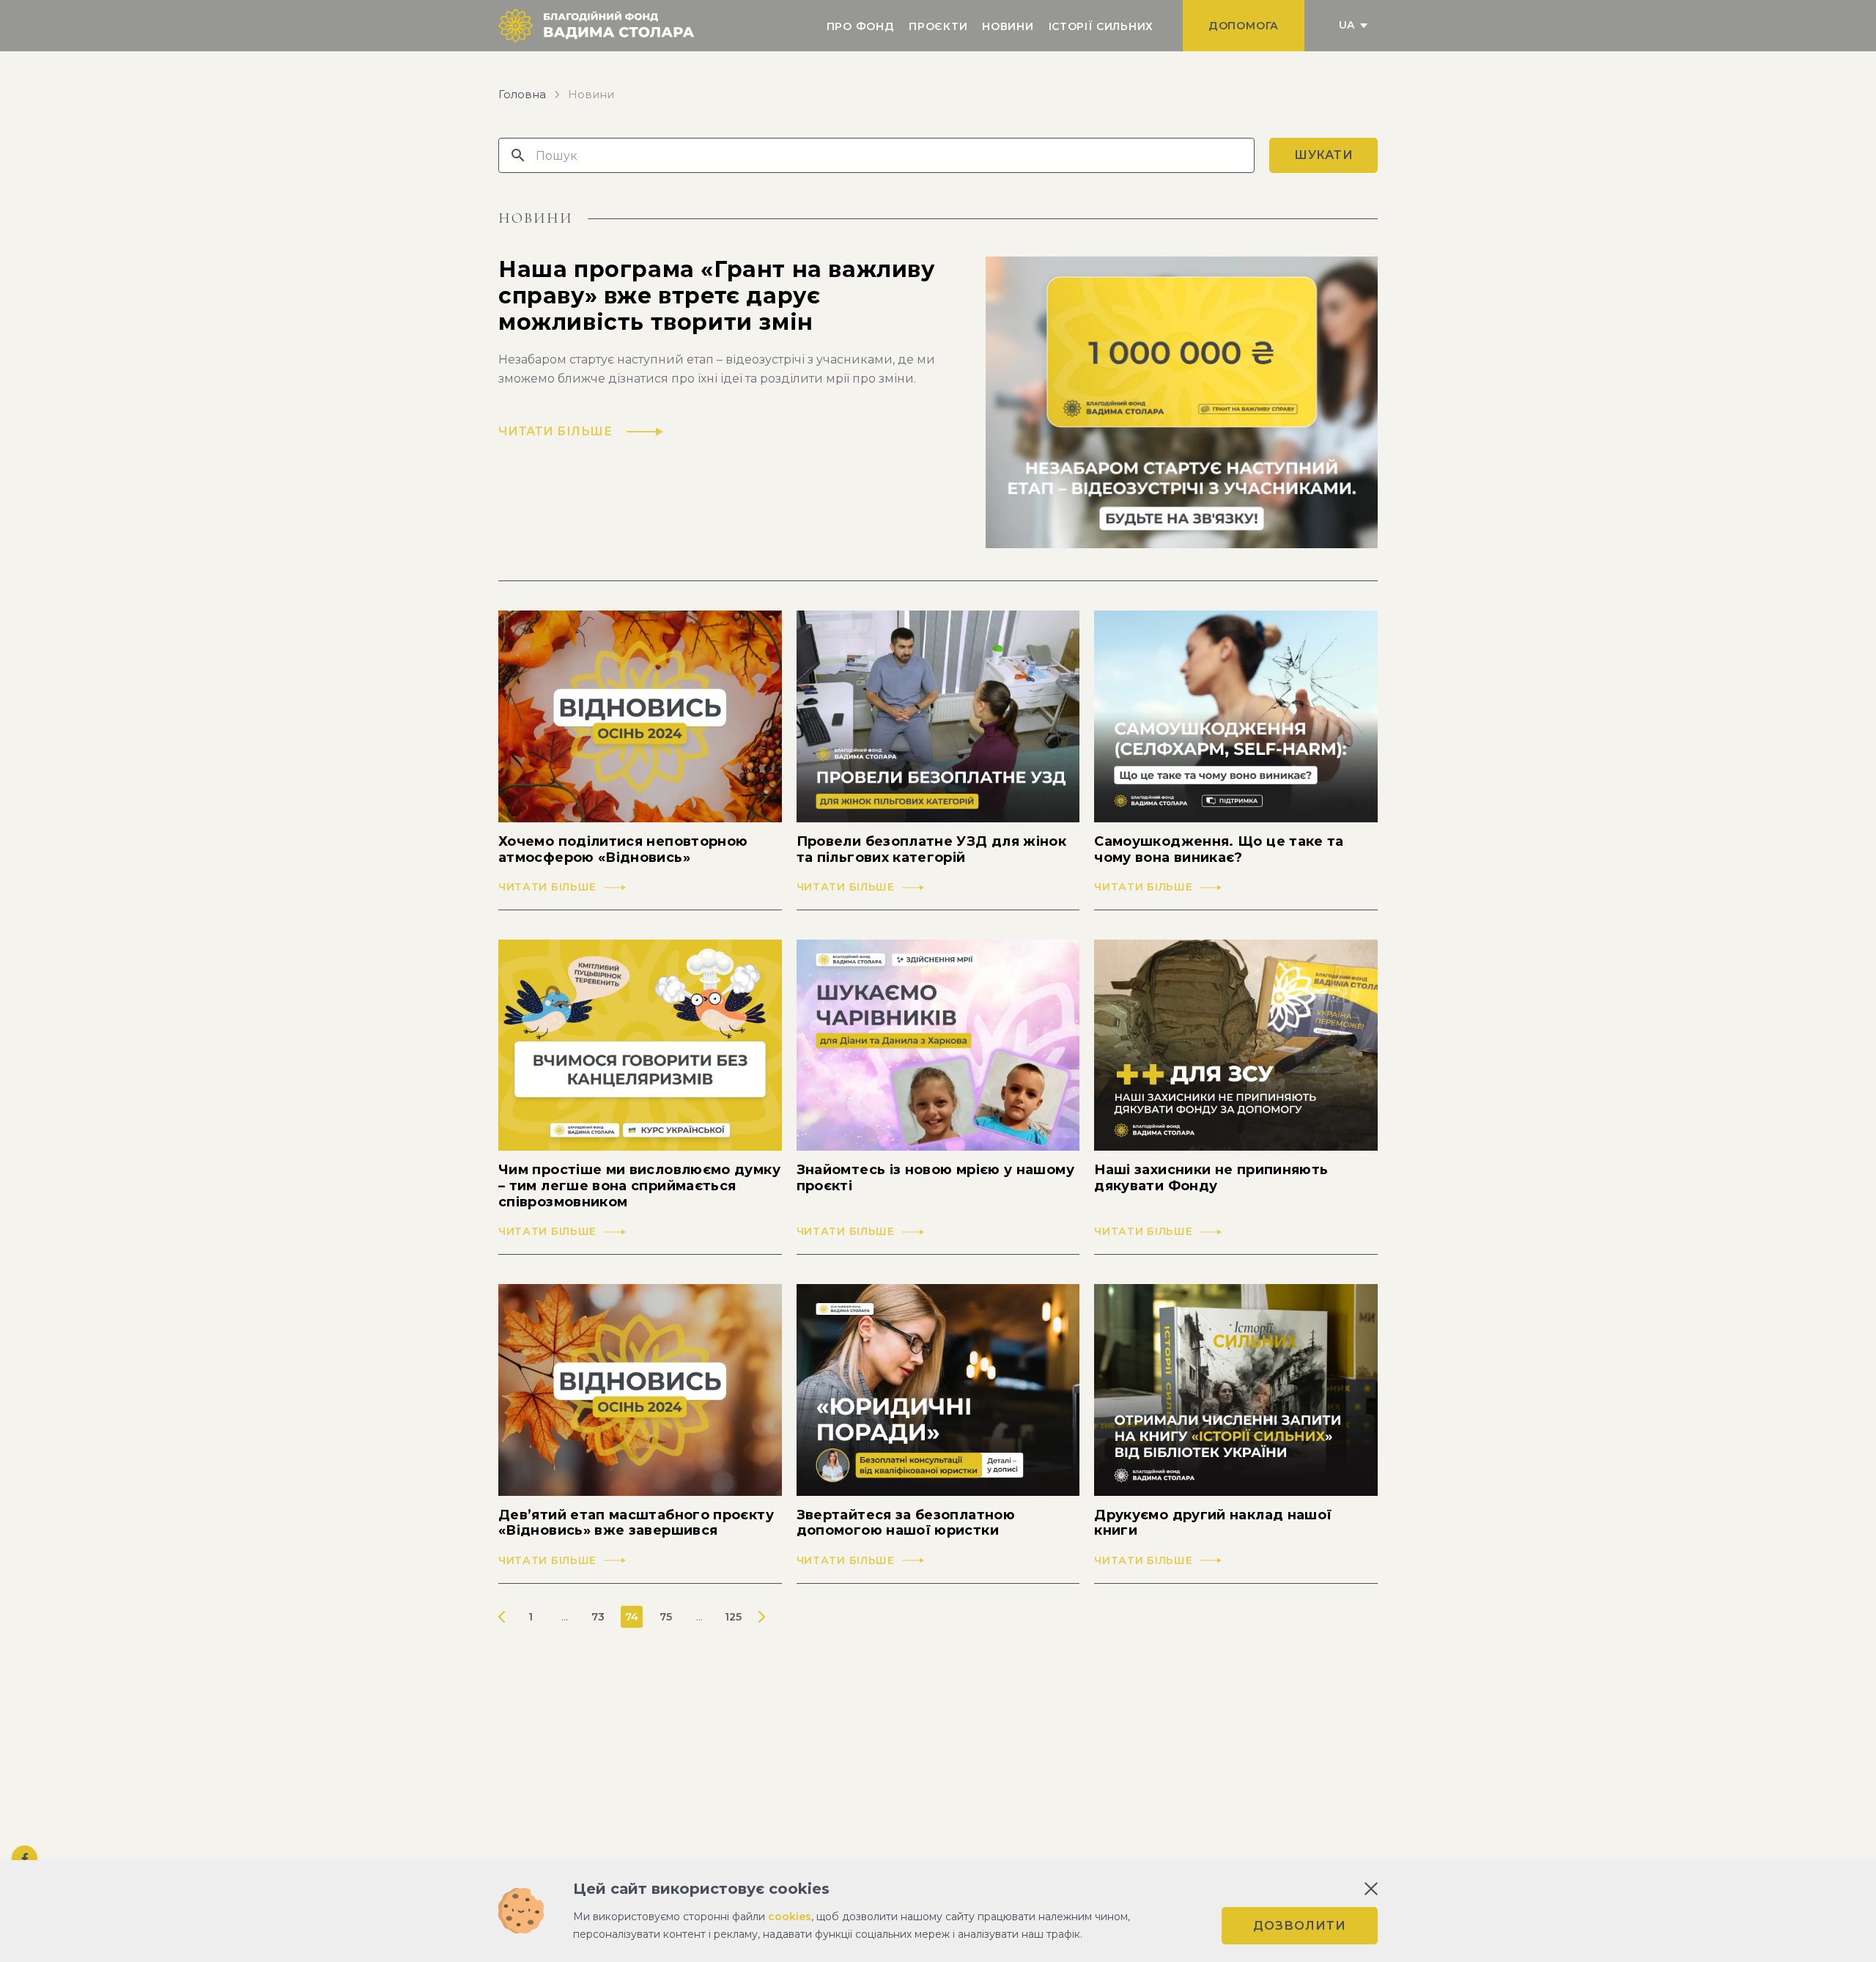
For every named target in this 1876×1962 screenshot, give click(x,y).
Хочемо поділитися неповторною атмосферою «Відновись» (623, 850)
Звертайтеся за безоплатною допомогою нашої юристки (906, 1523)
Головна (522, 95)
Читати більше (547, 887)
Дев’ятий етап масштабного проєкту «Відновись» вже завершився (636, 1523)
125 (733, 1617)
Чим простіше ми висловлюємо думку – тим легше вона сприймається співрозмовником (639, 1186)
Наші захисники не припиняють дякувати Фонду (1211, 1178)
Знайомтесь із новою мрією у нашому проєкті (935, 1178)
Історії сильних (1101, 26)
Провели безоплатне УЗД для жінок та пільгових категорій (932, 850)
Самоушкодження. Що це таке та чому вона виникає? (1219, 850)
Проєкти (938, 26)
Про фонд (861, 26)
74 (632, 1617)
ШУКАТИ (1324, 155)
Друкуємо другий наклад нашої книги (1213, 1523)
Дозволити (1300, 1926)
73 (598, 1617)
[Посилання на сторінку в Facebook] (25, 1858)
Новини (1008, 26)
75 (666, 1617)
